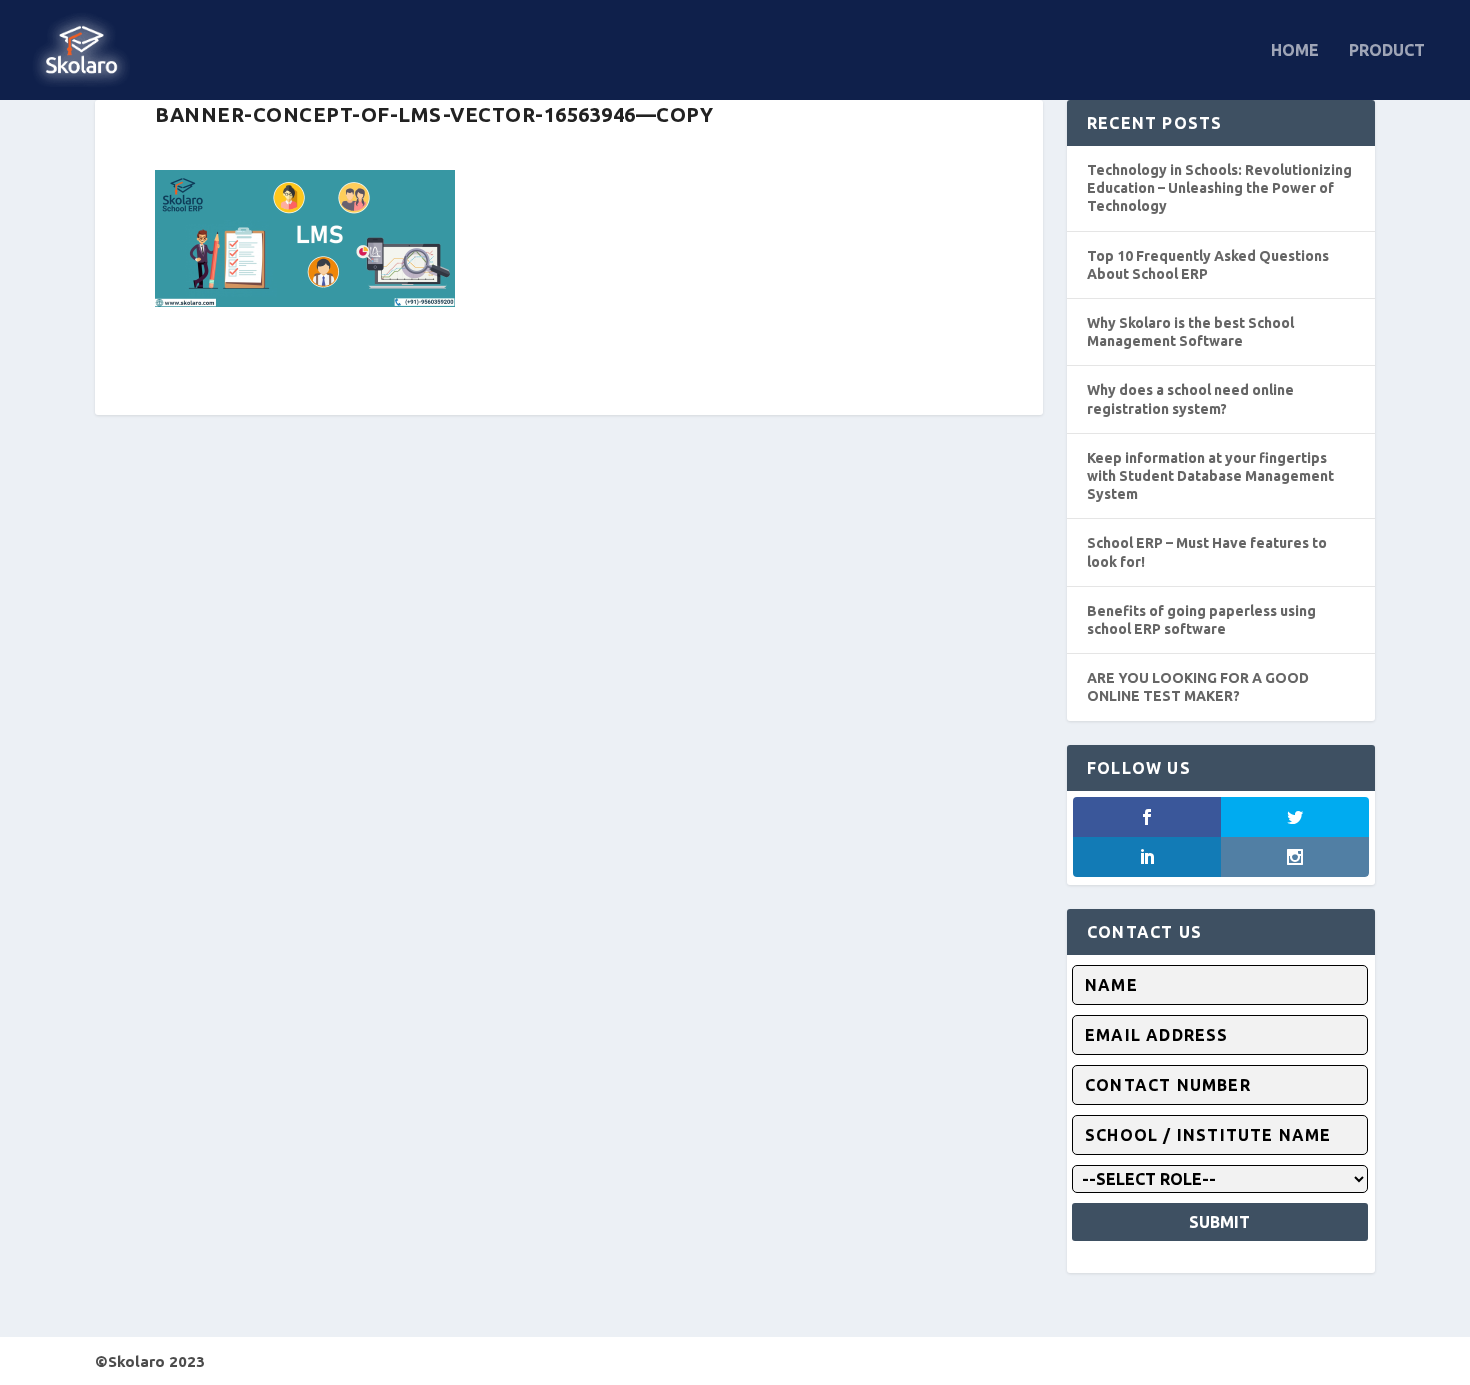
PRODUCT (1387, 50)
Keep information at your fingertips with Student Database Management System (1210, 476)
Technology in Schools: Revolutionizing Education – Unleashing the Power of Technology (1219, 188)
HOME (1295, 50)
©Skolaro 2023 (150, 1361)
